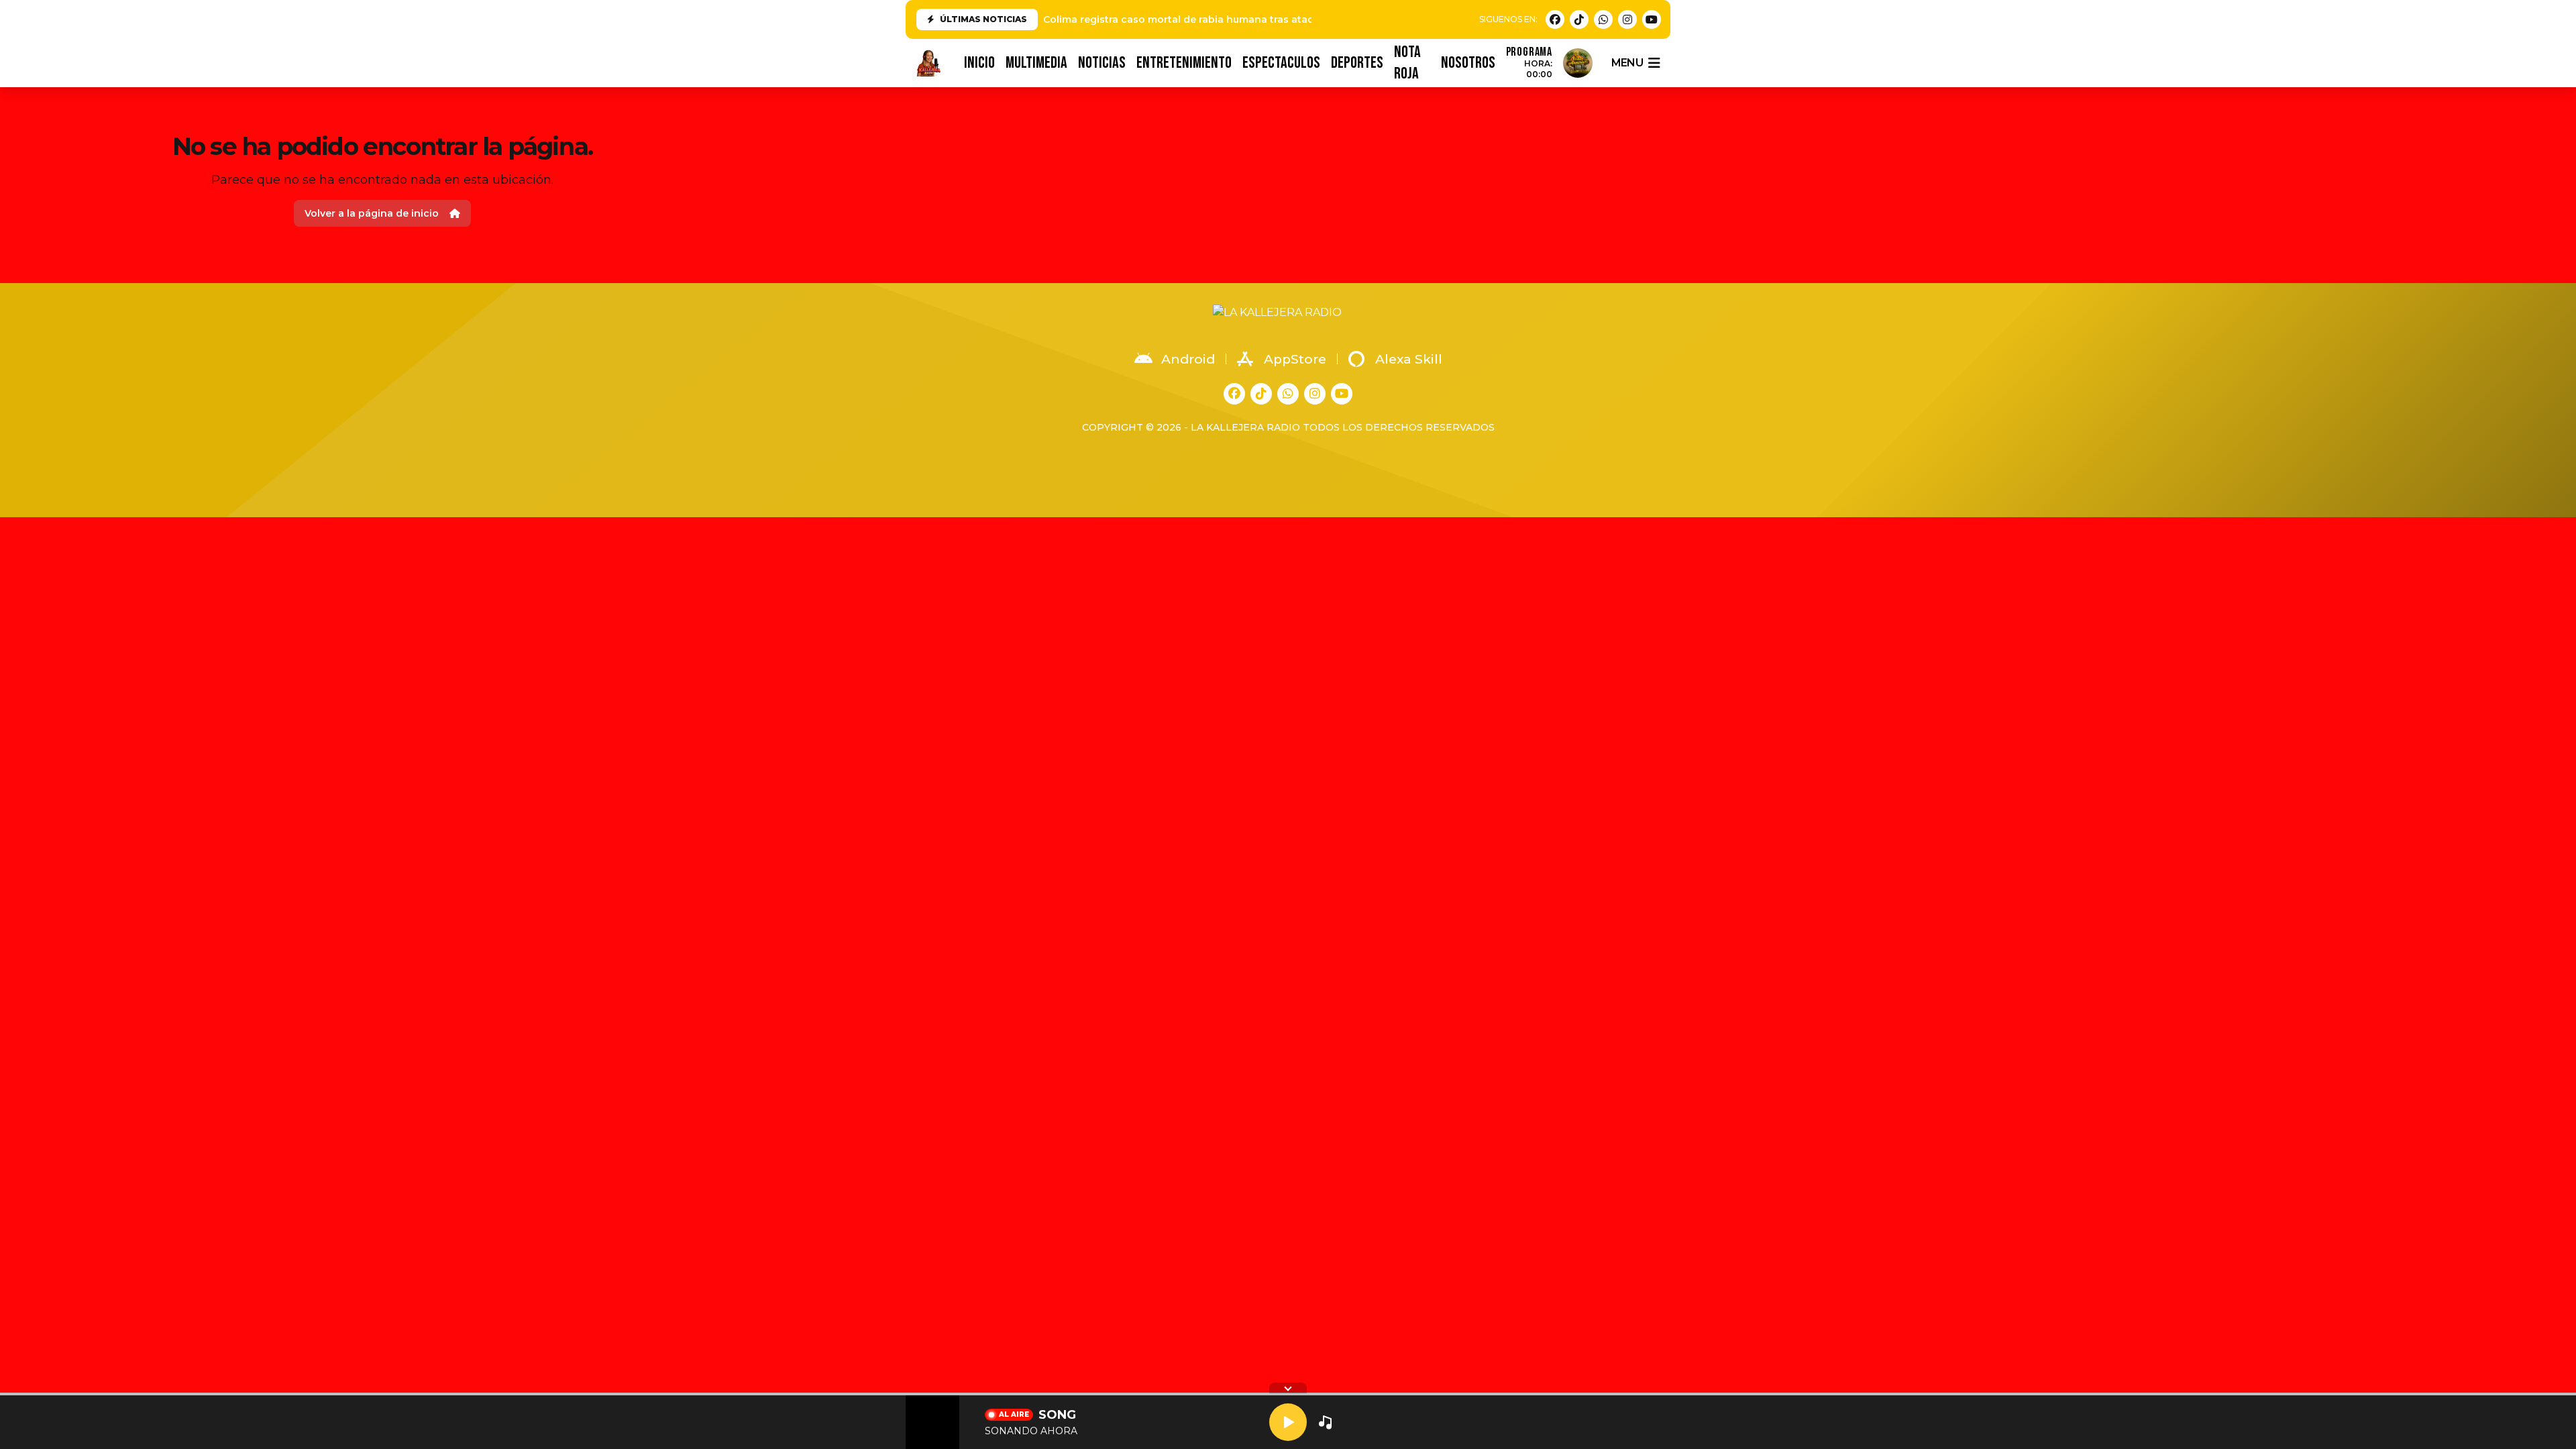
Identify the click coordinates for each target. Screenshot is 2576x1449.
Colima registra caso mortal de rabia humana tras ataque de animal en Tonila (1235, 19)
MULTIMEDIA (1036, 63)
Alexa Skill (1409, 359)
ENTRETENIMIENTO (1184, 63)
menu (1627, 63)
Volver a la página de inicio (372, 213)
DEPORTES (1357, 63)
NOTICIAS (1102, 63)
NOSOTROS (1468, 63)
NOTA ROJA (1407, 63)
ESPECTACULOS (1281, 63)
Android (1188, 359)
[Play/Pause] (1288, 1422)
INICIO (979, 63)
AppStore (1295, 359)
